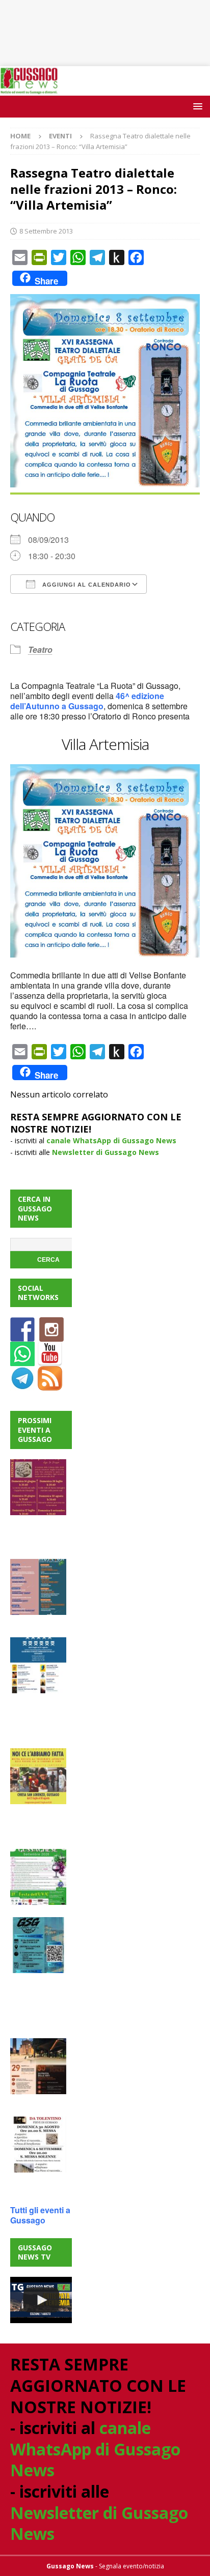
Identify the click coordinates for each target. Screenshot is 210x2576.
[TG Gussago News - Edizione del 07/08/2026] (41, 2300)
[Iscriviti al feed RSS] (50, 1385)
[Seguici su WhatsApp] (22, 1360)
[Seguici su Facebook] (22, 1336)
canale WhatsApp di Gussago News (111, 1140)
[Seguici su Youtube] (50, 1360)
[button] (196, 106)
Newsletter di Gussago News (106, 1152)
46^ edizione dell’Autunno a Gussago (87, 701)
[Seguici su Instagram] (51, 1336)
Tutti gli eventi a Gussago (40, 2215)
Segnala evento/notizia (132, 2566)
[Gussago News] (29, 89)
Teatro (40, 649)
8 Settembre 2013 (46, 231)
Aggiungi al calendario (86, 585)
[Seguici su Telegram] (22, 1385)
